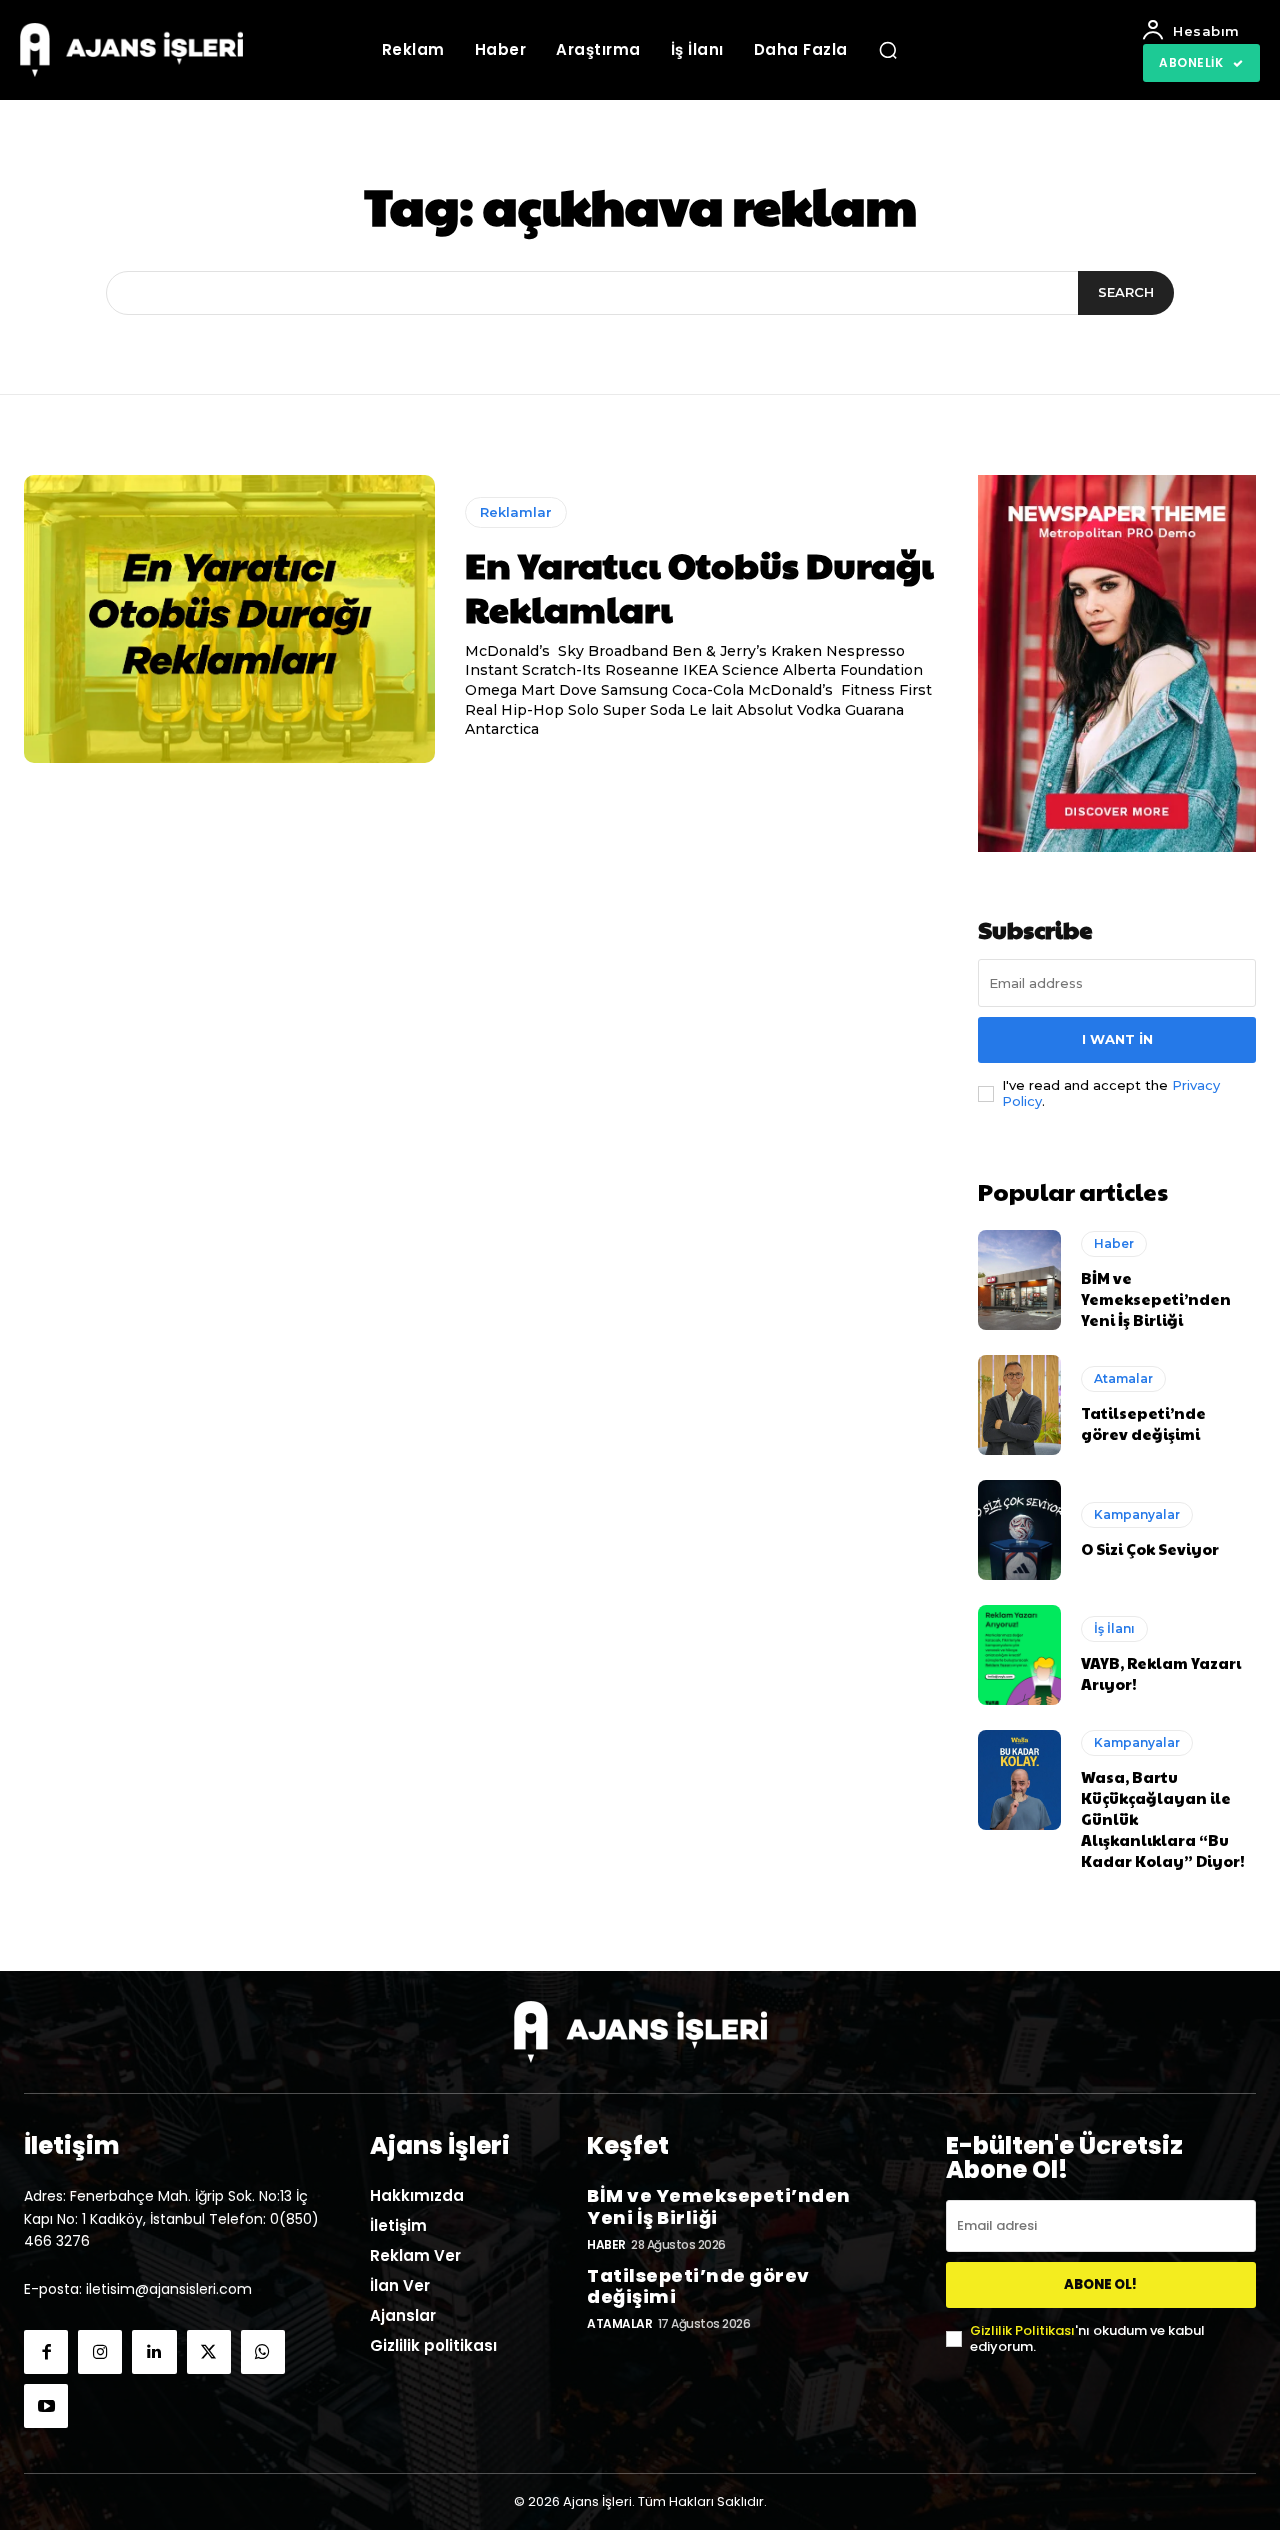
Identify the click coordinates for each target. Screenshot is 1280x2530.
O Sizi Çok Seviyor (1150, 1548)
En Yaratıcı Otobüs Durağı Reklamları (699, 585)
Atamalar (1123, 1378)
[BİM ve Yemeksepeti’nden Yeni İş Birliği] (1019, 1280)
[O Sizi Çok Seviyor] (1019, 1530)
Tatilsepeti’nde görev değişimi (1143, 1423)
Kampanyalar (1137, 1514)
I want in (1117, 1039)
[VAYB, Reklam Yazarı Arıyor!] (1019, 1655)
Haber (1114, 1243)
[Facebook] (46, 2352)
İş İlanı (1114, 1628)
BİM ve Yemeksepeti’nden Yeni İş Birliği (1156, 1298)
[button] (888, 50)
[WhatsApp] (263, 2352)
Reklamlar (516, 512)
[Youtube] (46, 2406)
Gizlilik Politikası (1022, 2330)
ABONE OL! (1100, 2284)
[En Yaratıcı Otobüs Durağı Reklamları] (229, 619)
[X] (209, 2352)
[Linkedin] (154, 2352)
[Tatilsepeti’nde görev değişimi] (1019, 1405)
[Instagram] (100, 2352)
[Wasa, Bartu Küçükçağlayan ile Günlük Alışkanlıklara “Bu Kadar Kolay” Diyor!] (1019, 1780)
